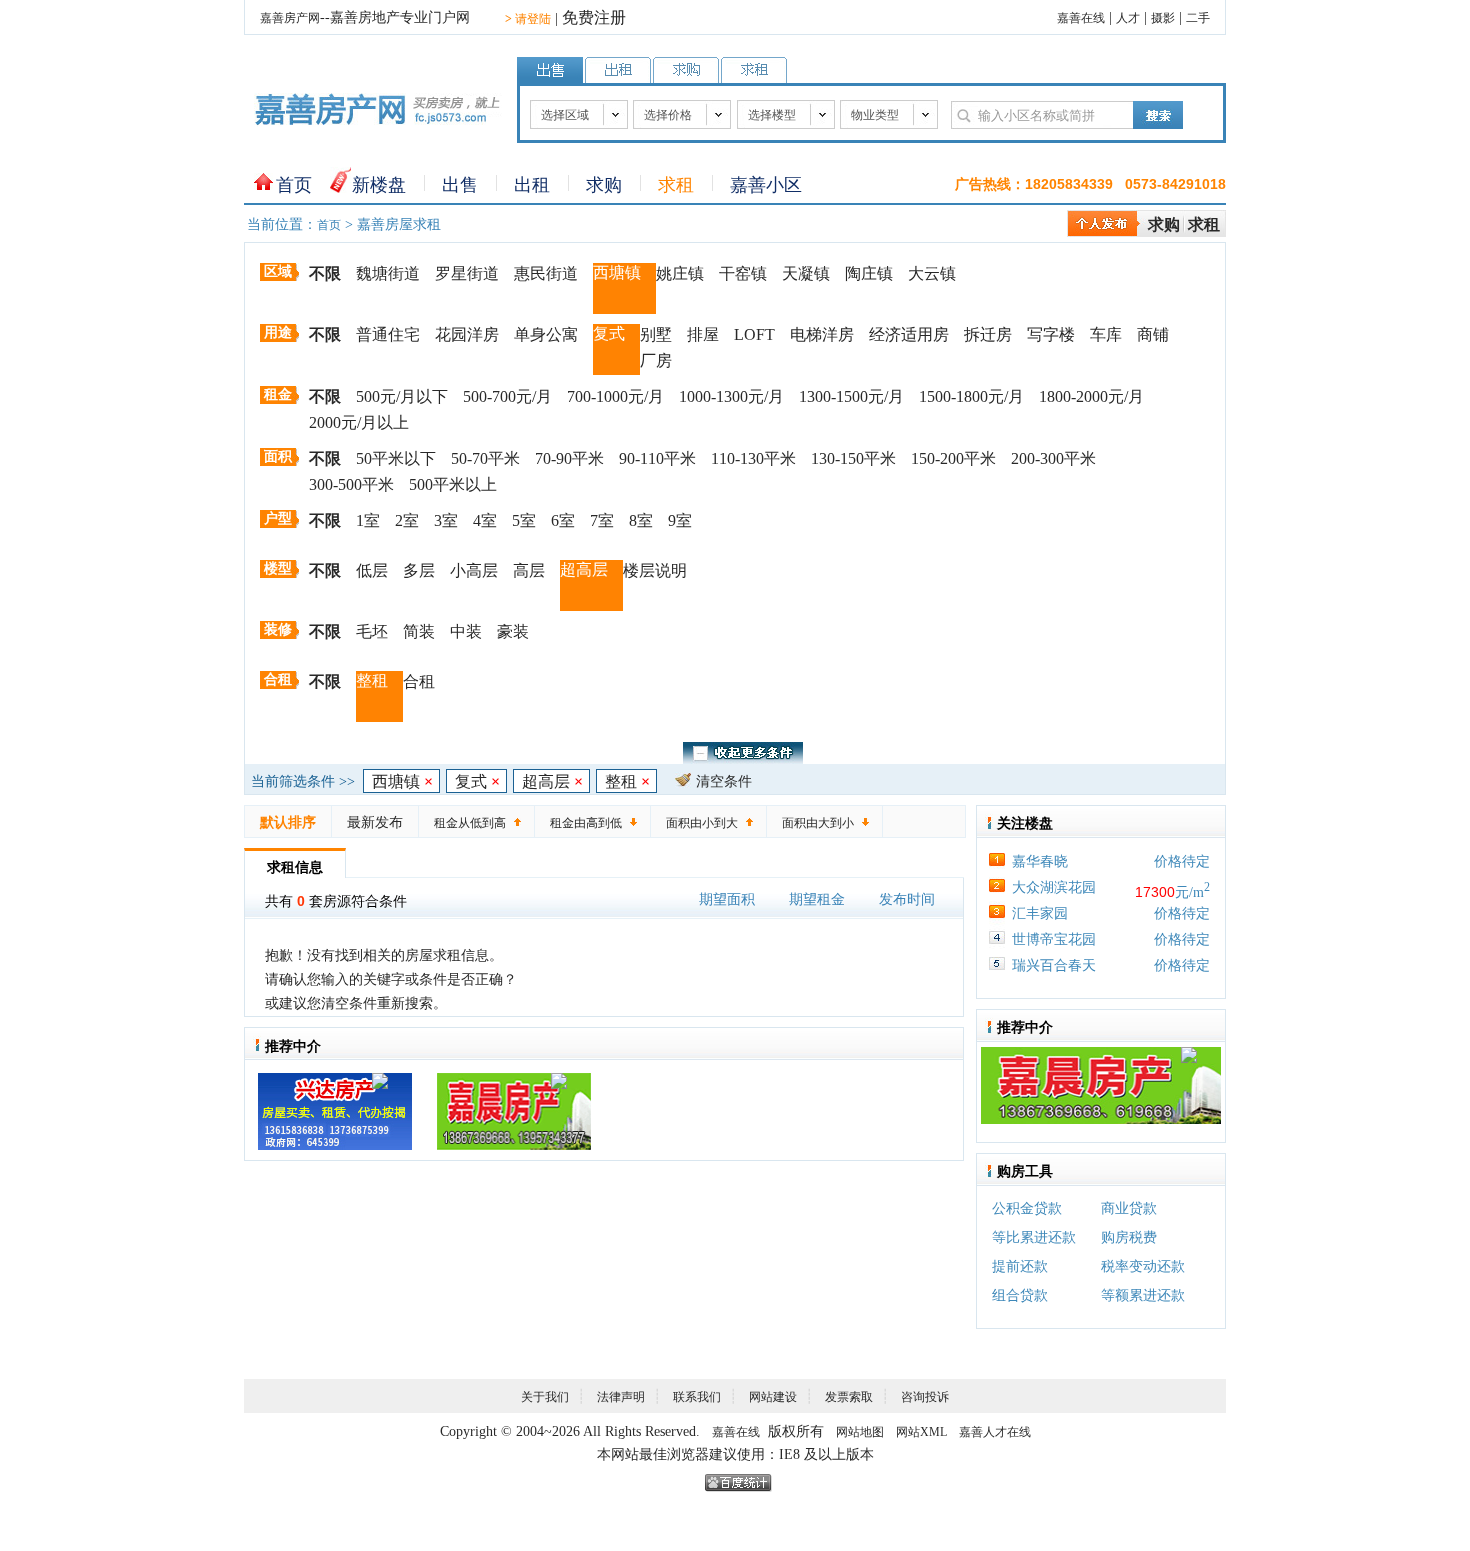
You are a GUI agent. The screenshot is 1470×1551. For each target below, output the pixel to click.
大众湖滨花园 (1054, 887)
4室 (485, 520)
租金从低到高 (470, 823)
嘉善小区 (766, 185)
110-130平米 (753, 458)
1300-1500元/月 (851, 396)
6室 (563, 520)
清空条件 (724, 781)
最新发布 (375, 822)
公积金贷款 (1027, 1208)
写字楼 (1051, 334)
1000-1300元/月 (731, 396)
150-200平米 (953, 458)
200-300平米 (1053, 458)
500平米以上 (453, 484)
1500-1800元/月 (971, 396)
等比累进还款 (1034, 1237)
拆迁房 (988, 334)
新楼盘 (379, 185)
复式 (609, 333)
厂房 (656, 360)
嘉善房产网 (290, 18)
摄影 (1163, 18)
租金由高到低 (586, 823)
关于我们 (545, 1397)
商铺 (1153, 334)
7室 (602, 520)
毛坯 (372, 631)
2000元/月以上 (359, 422)
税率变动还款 (1143, 1266)
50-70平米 (485, 458)
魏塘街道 (388, 273)
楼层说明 (655, 570)
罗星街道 (467, 273)
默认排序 (288, 822)
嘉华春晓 (1040, 861)
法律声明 (621, 1397)
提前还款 (1020, 1266)
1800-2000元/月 (1091, 396)
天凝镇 (806, 273)
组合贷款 (1020, 1295)
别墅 (656, 334)
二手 (1198, 18)
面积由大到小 (818, 823)
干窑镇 (743, 273)
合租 (419, 681)
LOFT (754, 334)
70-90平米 (569, 458)
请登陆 (528, 19)
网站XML (921, 1432)
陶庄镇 (869, 273)
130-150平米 (853, 458)
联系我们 (697, 1397)
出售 (460, 185)
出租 (532, 185)
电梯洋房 (822, 334)
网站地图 (860, 1432)
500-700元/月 (507, 396)
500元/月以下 (402, 396)
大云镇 (932, 273)
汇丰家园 (1040, 913)
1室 (368, 520)
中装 (466, 631)
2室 (407, 520)
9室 (680, 520)
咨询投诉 (925, 1397)
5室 (524, 520)
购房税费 (1129, 1237)
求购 (604, 185)
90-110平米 (657, 458)
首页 (294, 185)
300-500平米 (351, 484)
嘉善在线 (1081, 18)
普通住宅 (388, 334)
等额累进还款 (1143, 1295)
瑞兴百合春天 (1054, 965)
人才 (1128, 18)
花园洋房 (467, 334)
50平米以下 (396, 458)
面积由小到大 (702, 823)
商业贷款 (1129, 1208)
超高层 (584, 569)
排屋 (703, 334)
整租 (372, 680)
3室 (446, 520)
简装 (419, 631)
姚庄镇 (680, 273)
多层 (419, 570)
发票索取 (849, 1397)
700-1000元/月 (615, 396)
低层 (372, 570)
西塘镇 (617, 272)
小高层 (474, 570)
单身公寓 (546, 334)
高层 (529, 570)
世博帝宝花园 (1054, 939)
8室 (641, 520)
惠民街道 (546, 273)
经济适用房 (909, 334)
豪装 (513, 631)
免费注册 (594, 17)
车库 (1106, 334)
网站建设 (773, 1397)
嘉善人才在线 (995, 1432)
